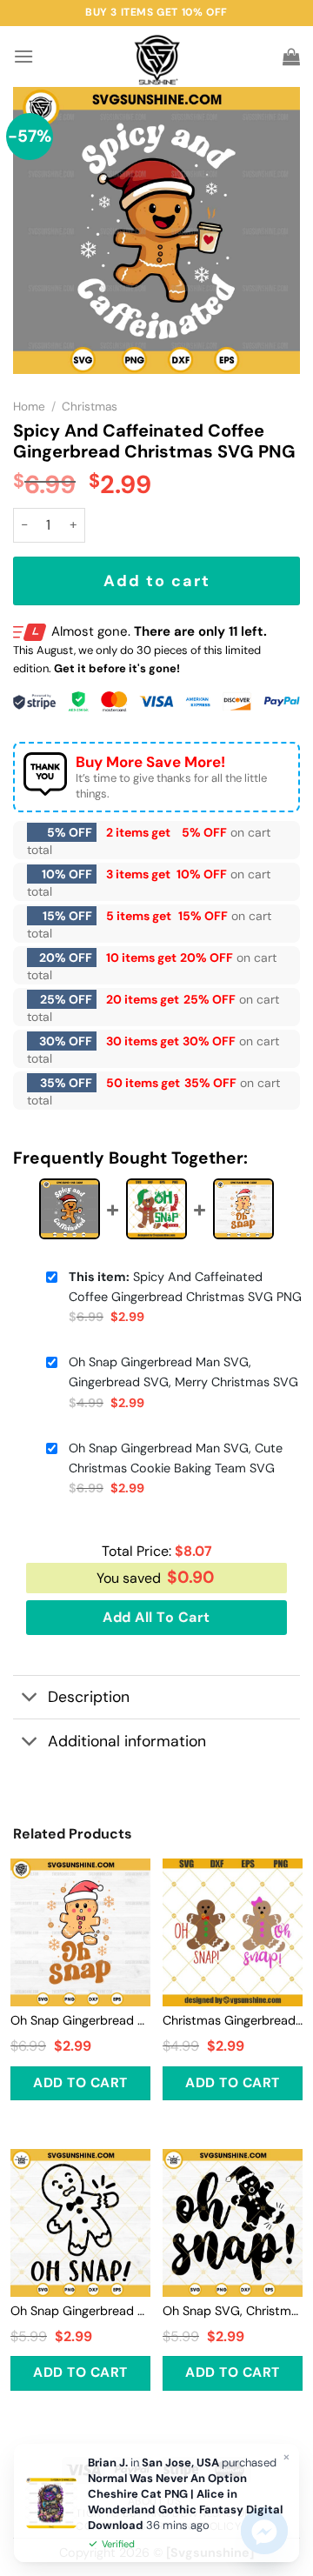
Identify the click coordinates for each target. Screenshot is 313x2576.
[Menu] (23, 56)
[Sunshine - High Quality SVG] (157, 57)
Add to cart (157, 581)
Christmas (90, 407)
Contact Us (110, 2526)
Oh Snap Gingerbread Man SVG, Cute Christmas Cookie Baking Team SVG (176, 1458)
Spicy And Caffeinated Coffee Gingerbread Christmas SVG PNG (185, 1287)
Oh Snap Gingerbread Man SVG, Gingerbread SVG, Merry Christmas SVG (183, 1372)
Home (29, 407)
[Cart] (291, 57)
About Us (155, 2501)
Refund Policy (200, 2526)
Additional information (127, 1741)
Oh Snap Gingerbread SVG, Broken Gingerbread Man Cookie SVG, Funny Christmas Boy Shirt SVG (80, 2311)
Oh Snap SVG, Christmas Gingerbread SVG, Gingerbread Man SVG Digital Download (233, 2311)
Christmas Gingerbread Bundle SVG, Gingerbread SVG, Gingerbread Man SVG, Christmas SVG (233, 2020)
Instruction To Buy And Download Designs (156, 2513)
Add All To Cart (156, 1617)
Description (89, 1697)
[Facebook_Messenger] (264, 2531)
